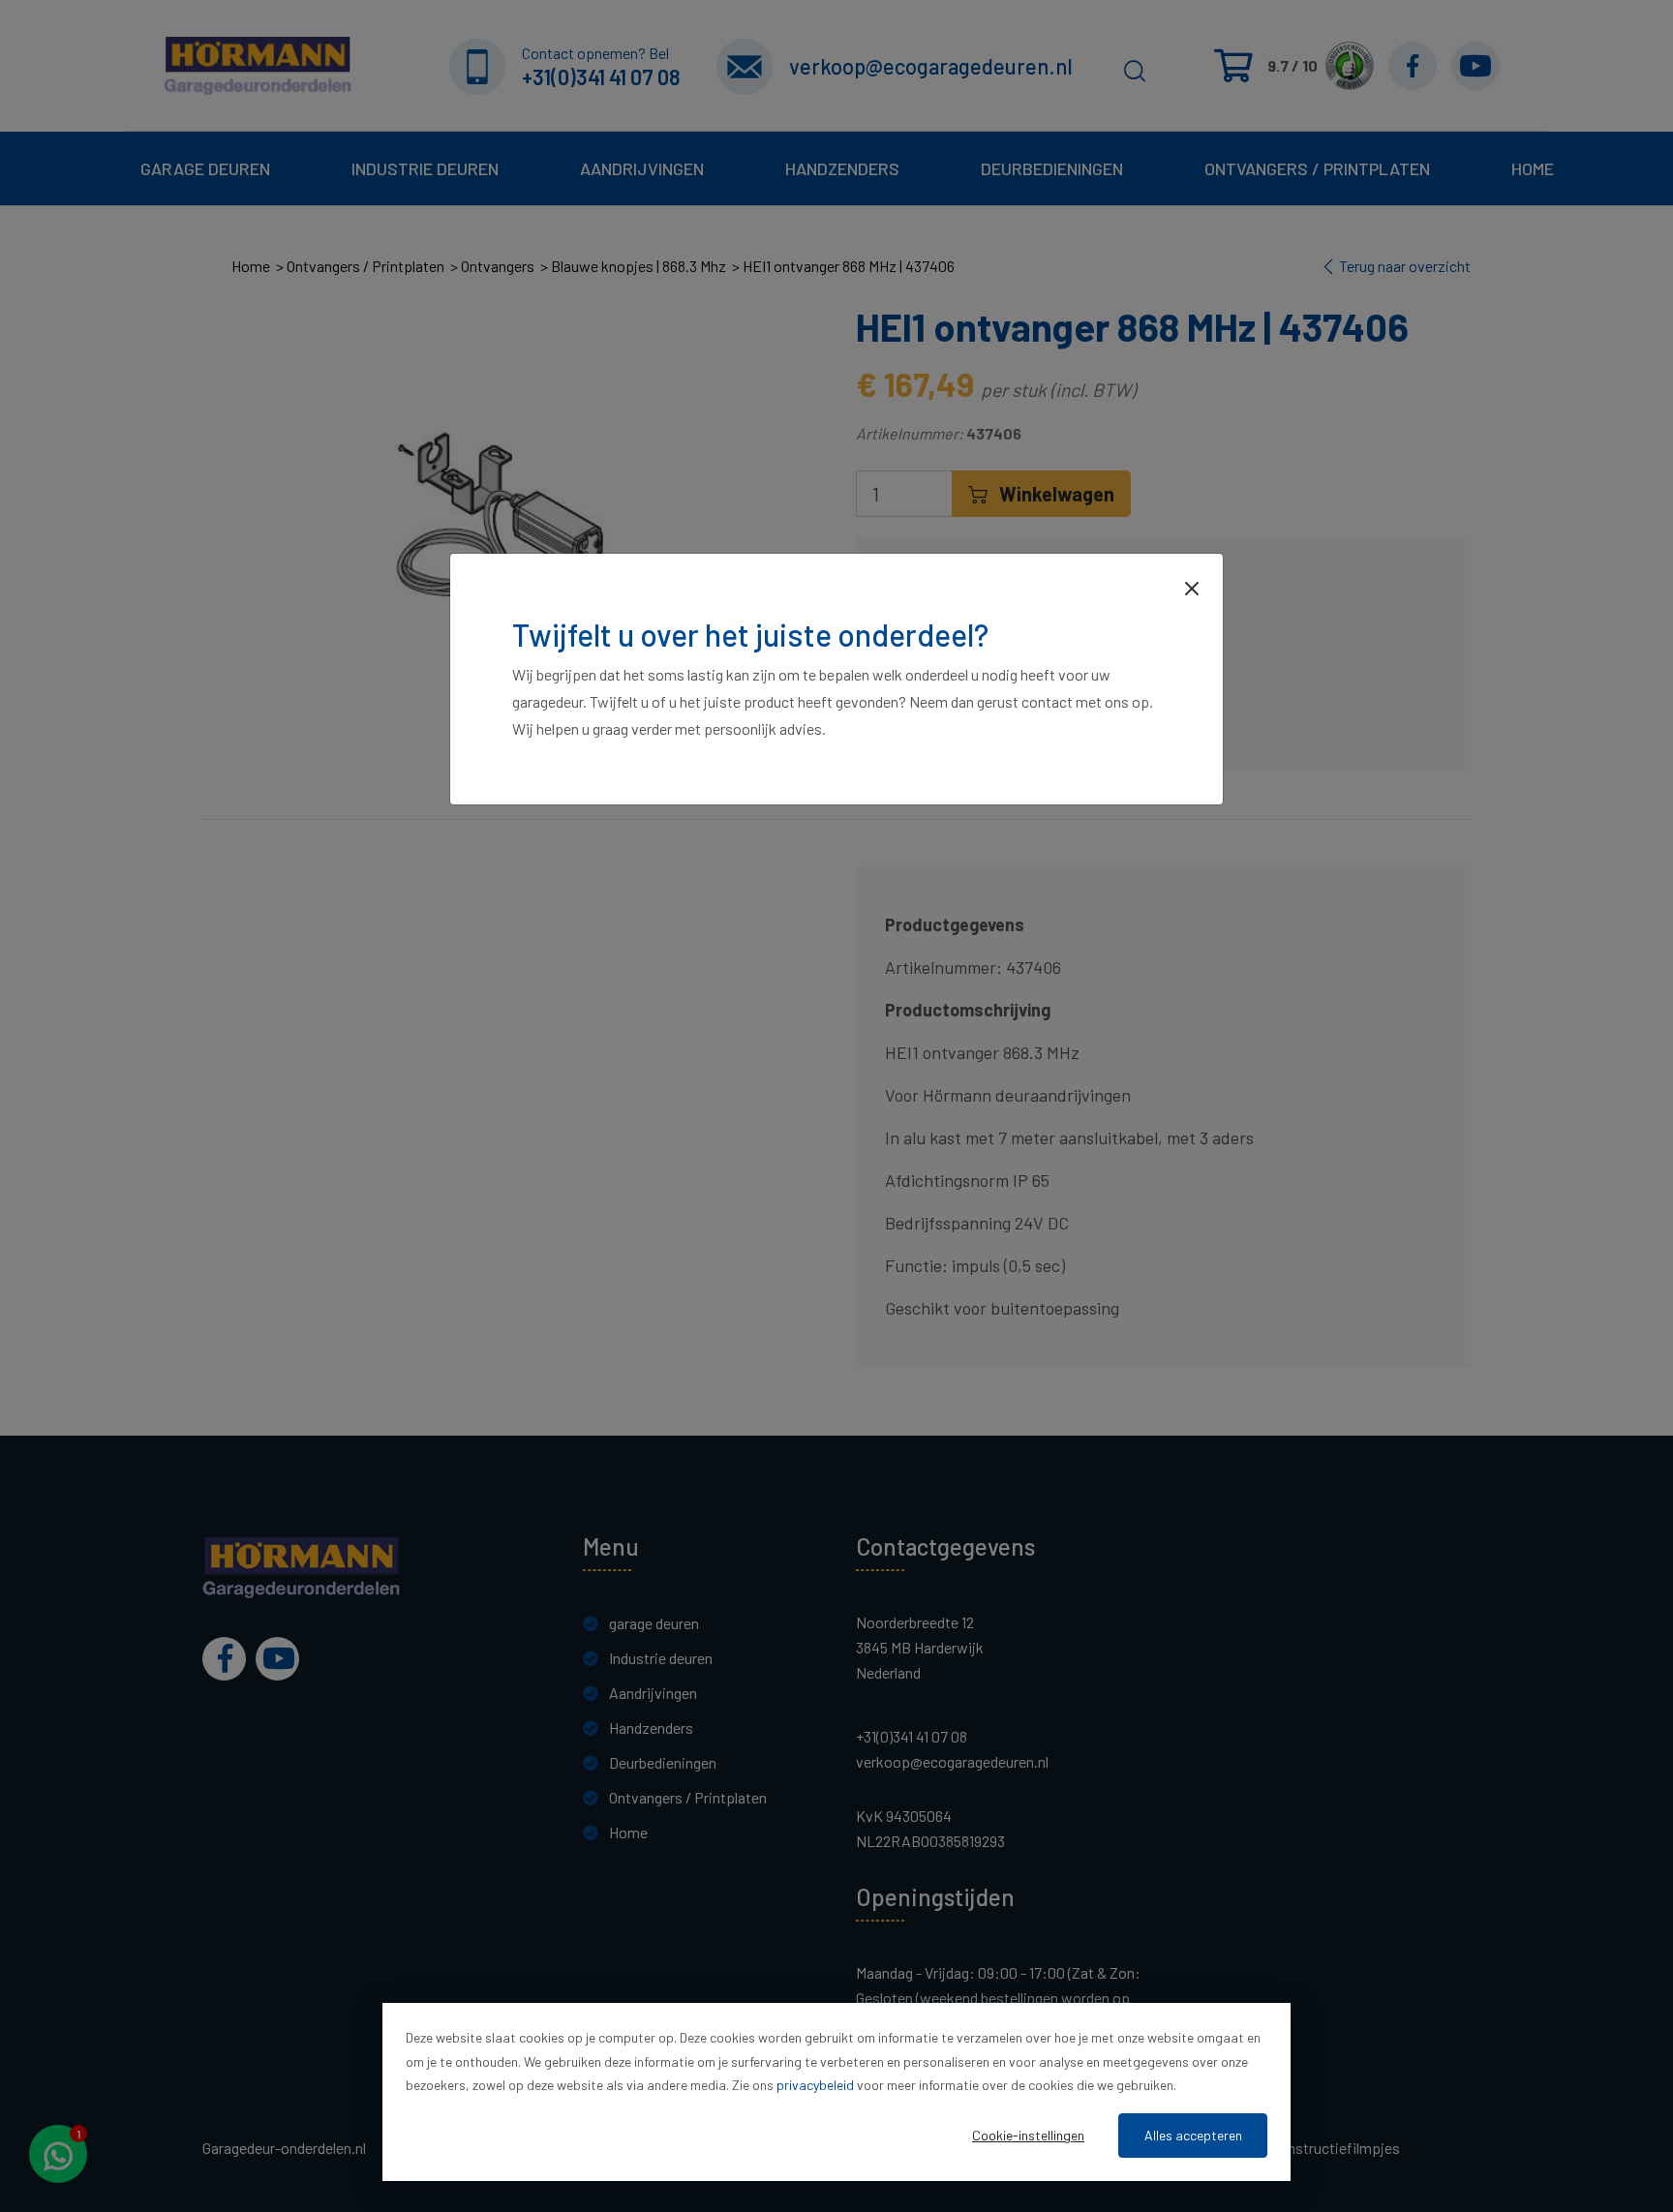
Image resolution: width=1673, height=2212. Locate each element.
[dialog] (836, 2092)
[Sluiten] (1192, 587)
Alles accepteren (1193, 2135)
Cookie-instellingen (1028, 2135)
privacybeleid (815, 2085)
